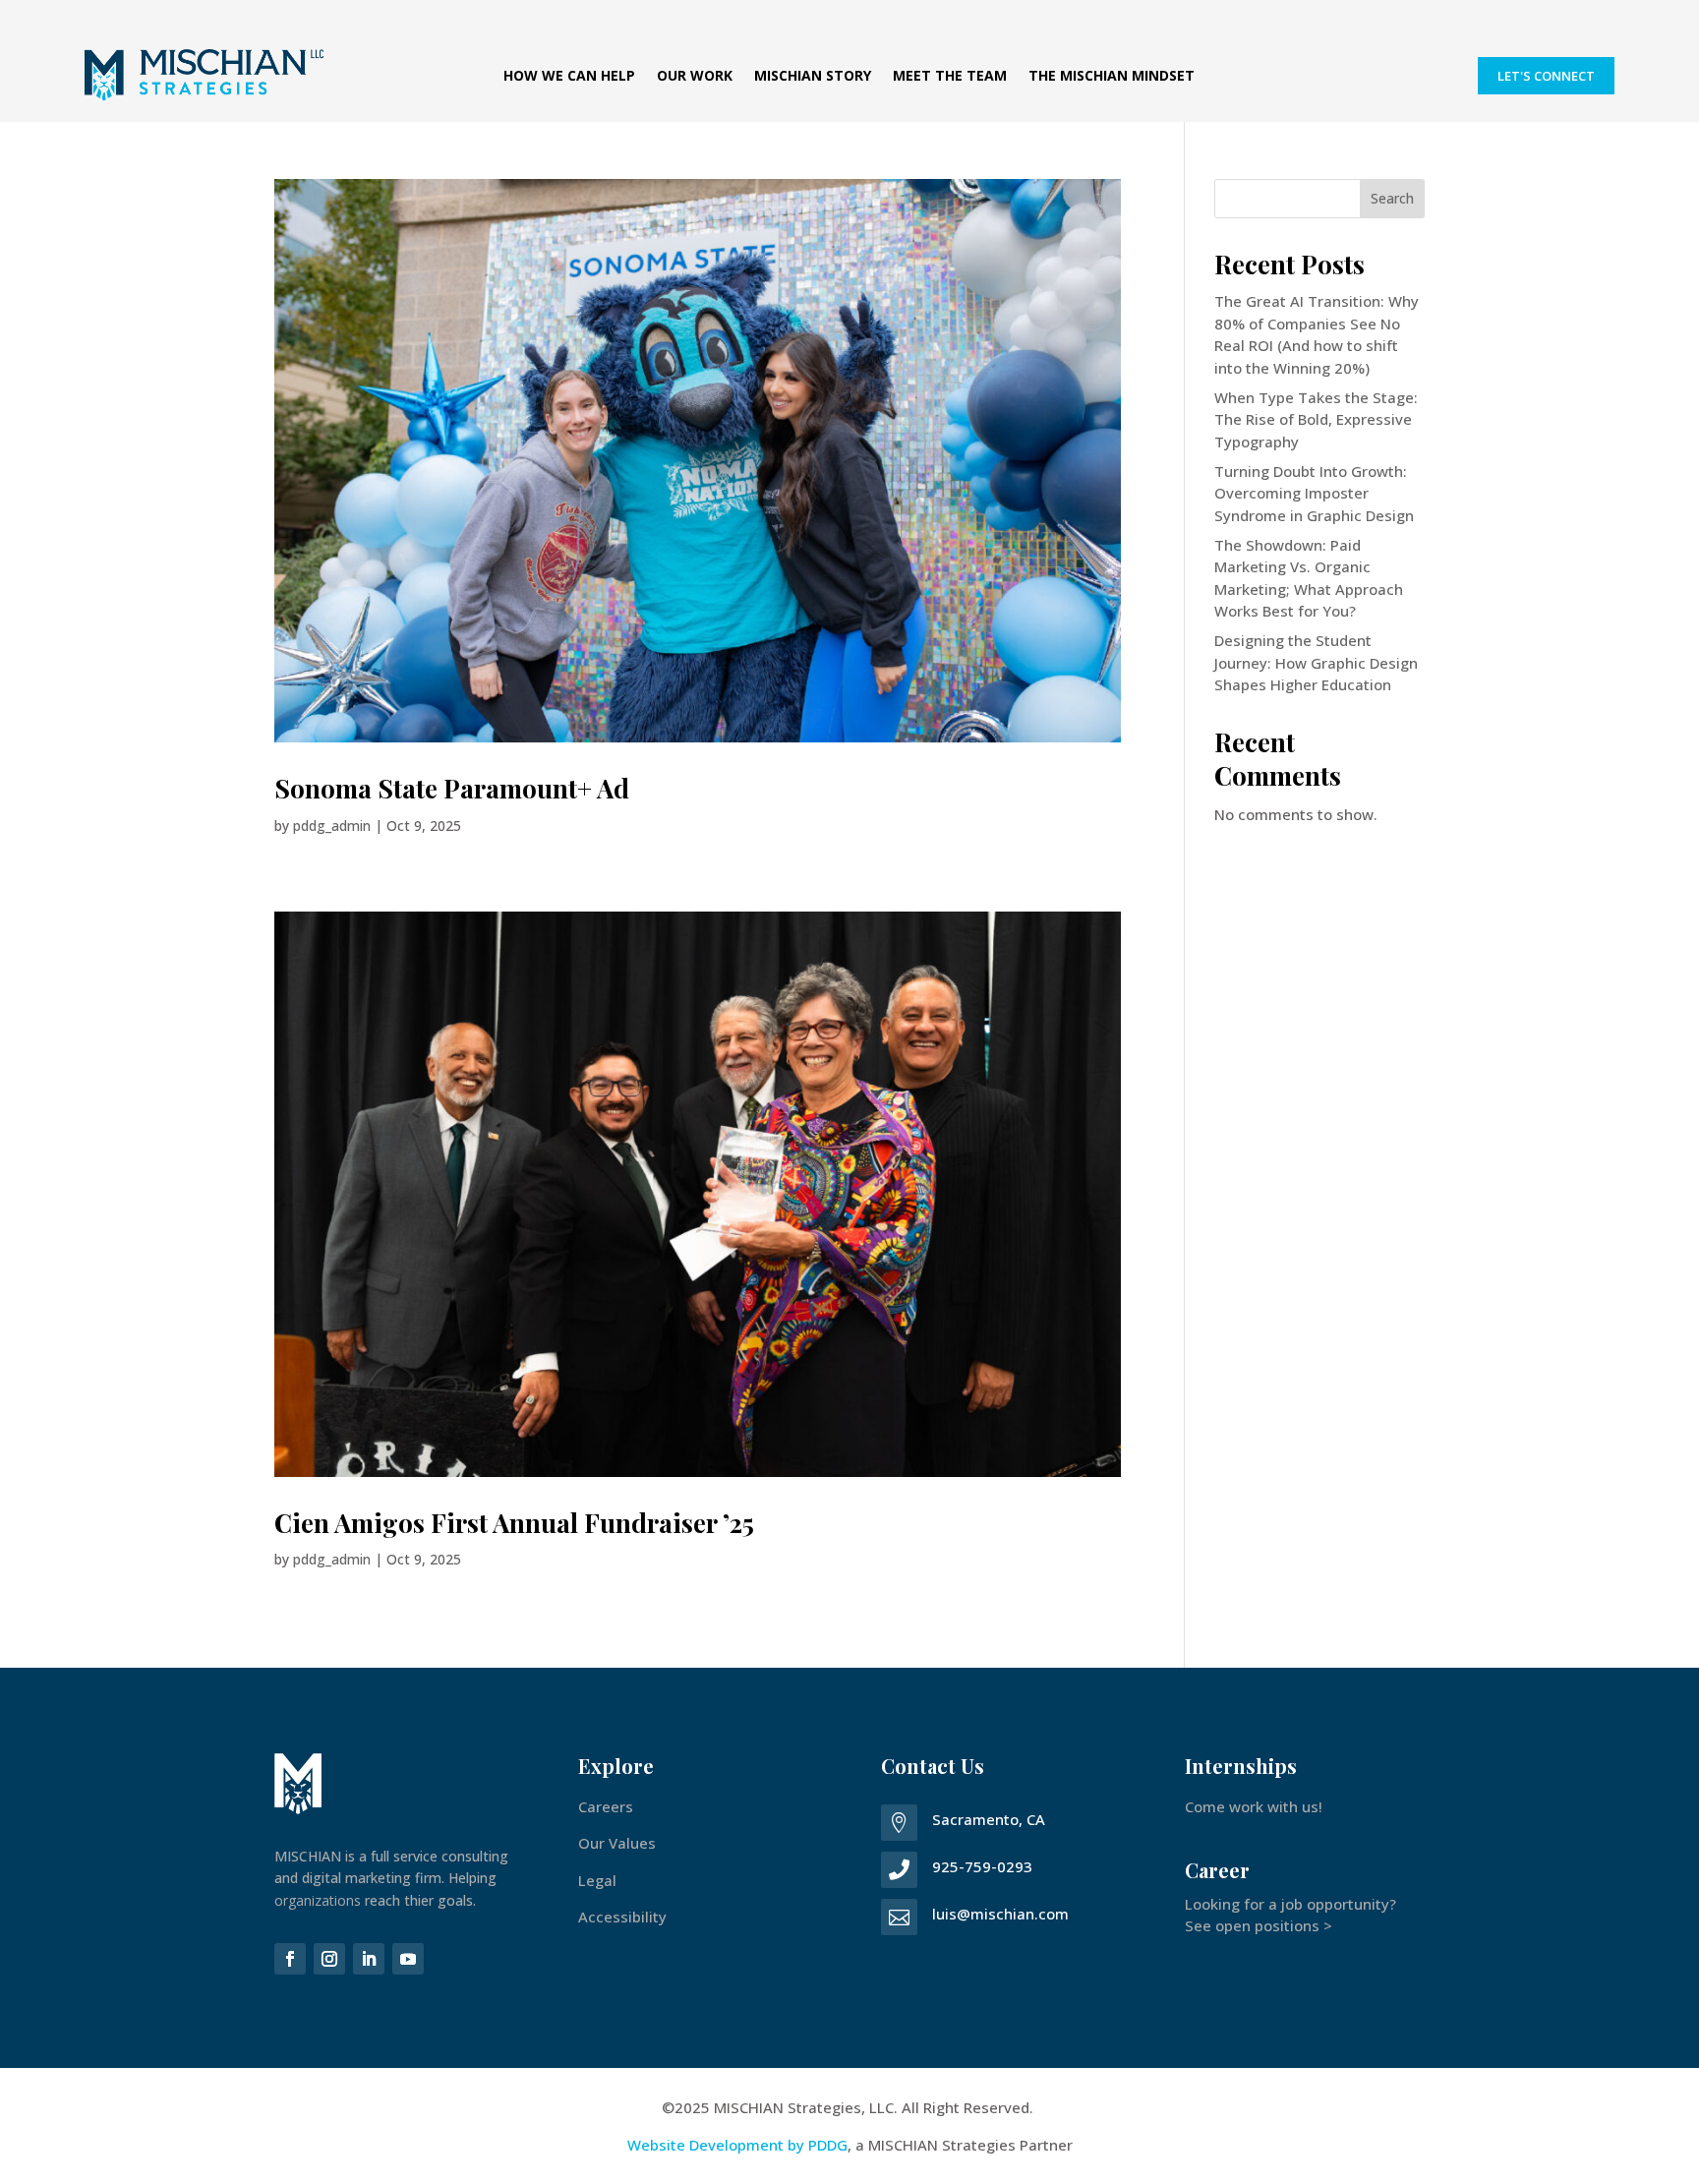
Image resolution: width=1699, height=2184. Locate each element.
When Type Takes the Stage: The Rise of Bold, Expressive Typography (1316, 419)
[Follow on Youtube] (408, 1959)
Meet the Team (950, 77)
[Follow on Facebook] (290, 1959)
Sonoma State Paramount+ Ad (452, 788)
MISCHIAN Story (813, 77)
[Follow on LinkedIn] (369, 1959)
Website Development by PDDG (737, 2145)
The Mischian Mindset (1112, 77)
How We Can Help (569, 77)
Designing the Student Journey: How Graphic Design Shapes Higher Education (1316, 662)
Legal (597, 1880)
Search (1392, 198)
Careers (606, 1806)
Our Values (617, 1843)
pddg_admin (332, 826)
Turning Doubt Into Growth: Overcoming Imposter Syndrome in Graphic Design (1314, 493)
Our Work (695, 77)
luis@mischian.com (1000, 1914)
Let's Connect (1546, 76)
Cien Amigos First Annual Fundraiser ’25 (514, 1523)
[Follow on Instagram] (329, 1959)
